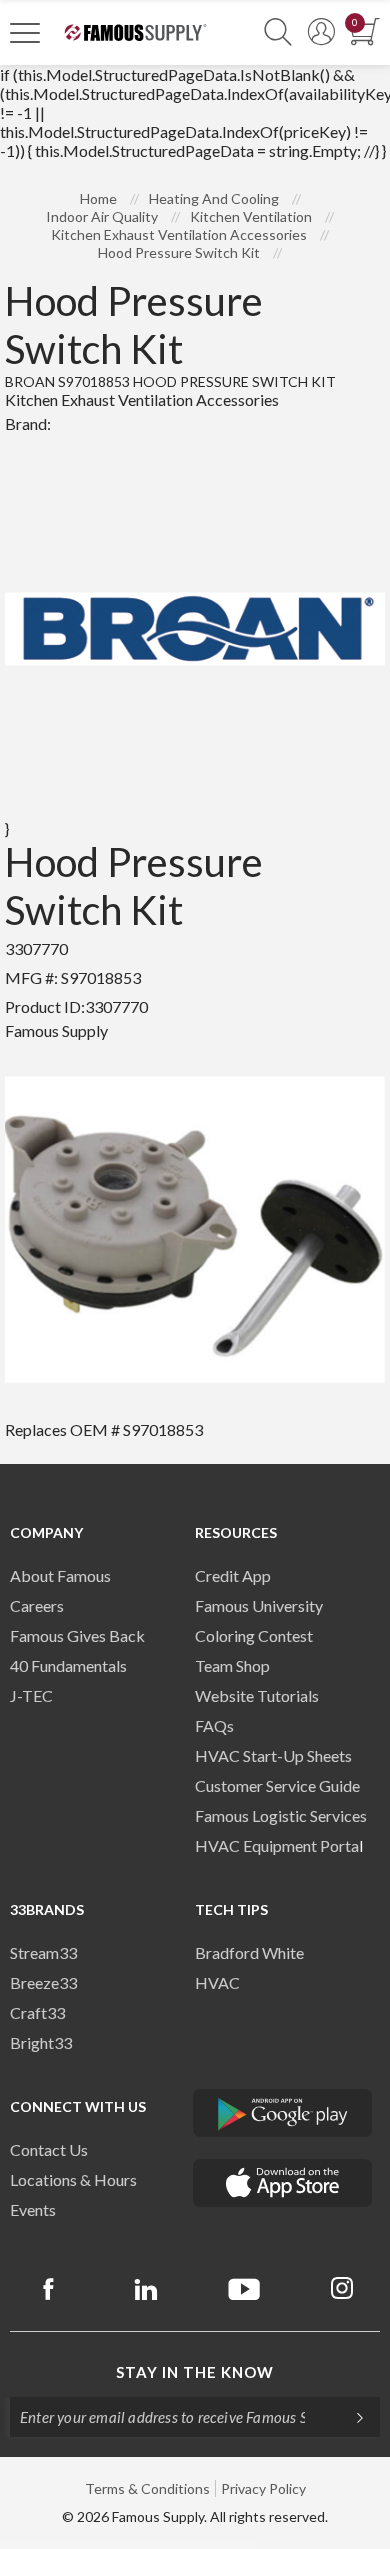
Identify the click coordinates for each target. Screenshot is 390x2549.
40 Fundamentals (68, 1665)
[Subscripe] (350, 2417)
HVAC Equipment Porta (277, 1845)
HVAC (217, 1982)
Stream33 (43, 1952)
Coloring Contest (254, 1635)
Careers (37, 1605)
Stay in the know (195, 2372)
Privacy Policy (263, 2488)
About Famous (60, 1575)
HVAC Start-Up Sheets (273, 1755)
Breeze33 (43, 1982)
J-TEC (31, 1695)
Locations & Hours (73, 2179)
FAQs (214, 1725)
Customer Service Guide (277, 1785)
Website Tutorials (257, 1695)
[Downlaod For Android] (283, 2113)
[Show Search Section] (278, 32)
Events (33, 2209)
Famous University (259, 1605)
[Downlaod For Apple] (283, 2183)
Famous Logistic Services (281, 1815)
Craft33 (37, 2012)
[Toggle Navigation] (25, 32)
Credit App (233, 1575)
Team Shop (232, 1665)
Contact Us (49, 2149)
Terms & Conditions (147, 2488)
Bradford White (249, 1952)
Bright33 (41, 2042)
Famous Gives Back (77, 1635)
